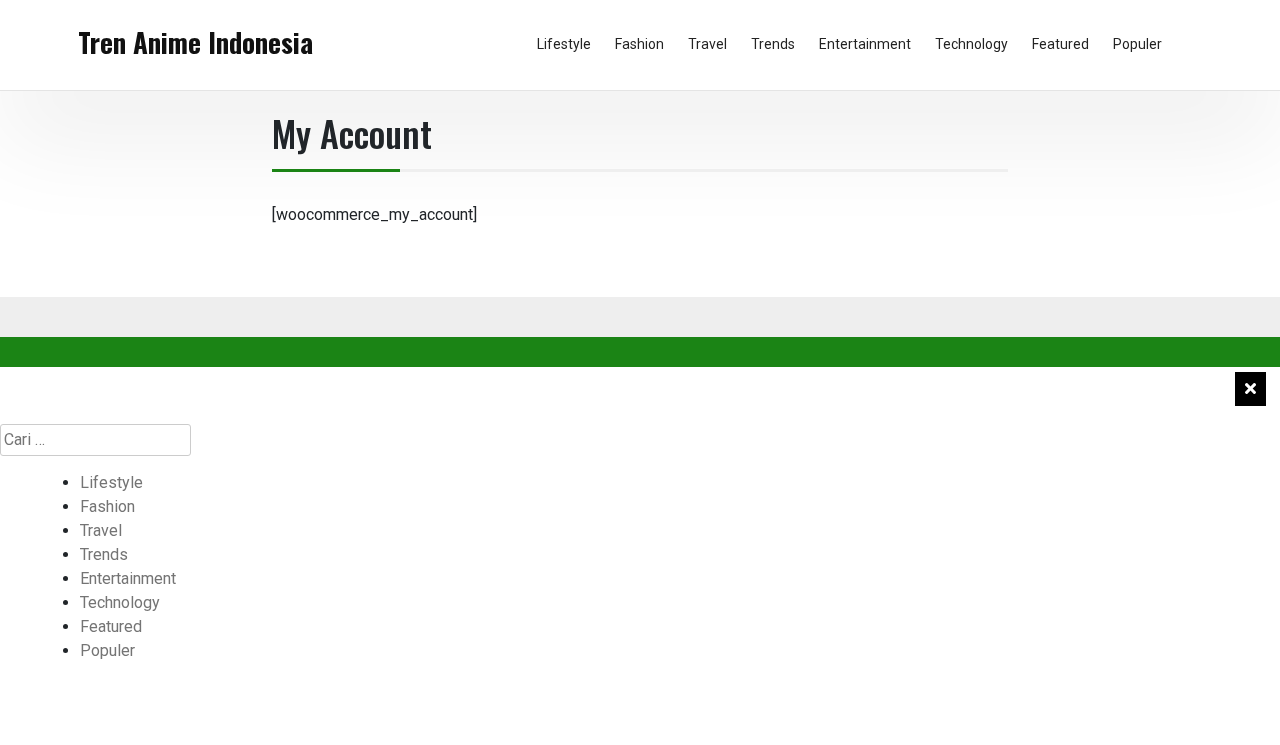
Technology (971, 44)
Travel (707, 44)
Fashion (639, 44)
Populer (1137, 44)
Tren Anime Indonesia (195, 42)
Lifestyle (564, 44)
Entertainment (865, 44)
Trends (773, 44)
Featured (1060, 44)
